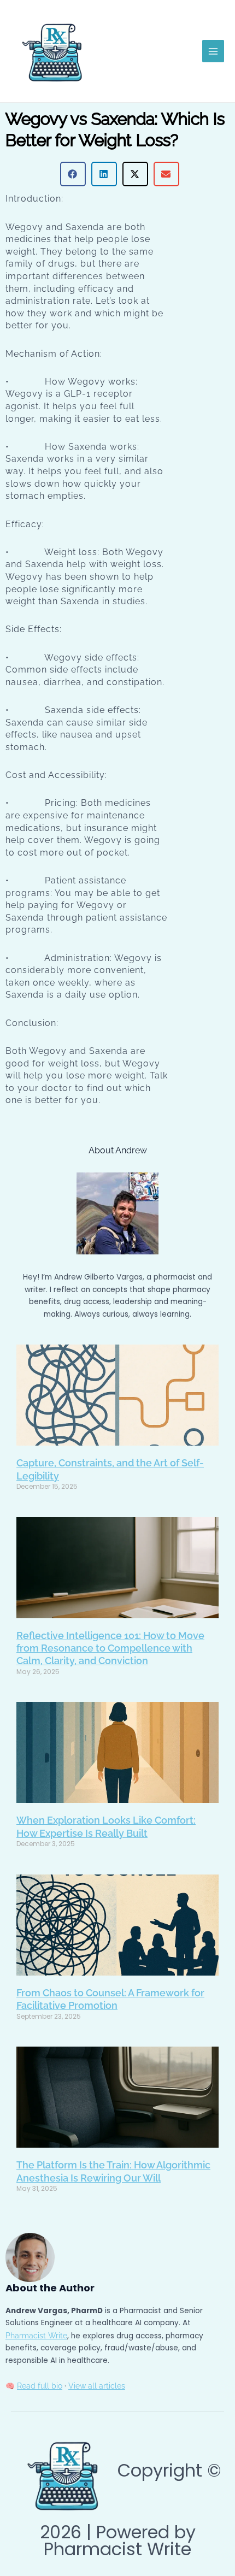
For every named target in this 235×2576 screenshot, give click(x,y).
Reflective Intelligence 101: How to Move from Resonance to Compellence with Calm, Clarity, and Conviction (110, 1648)
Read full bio (40, 2386)
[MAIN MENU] (213, 51)
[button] (73, 174)
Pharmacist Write (36, 2336)
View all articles (97, 2386)
